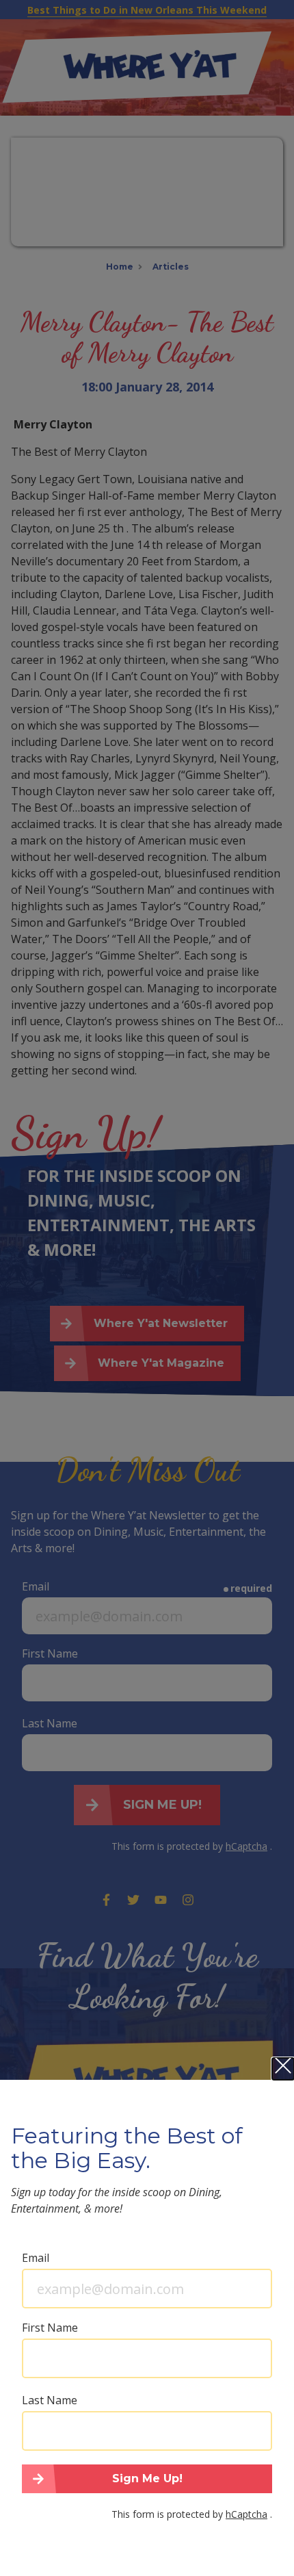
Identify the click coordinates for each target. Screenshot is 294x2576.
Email (36, 2258)
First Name (50, 2328)
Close (283, 2069)
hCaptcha (246, 2514)
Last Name (50, 2400)
